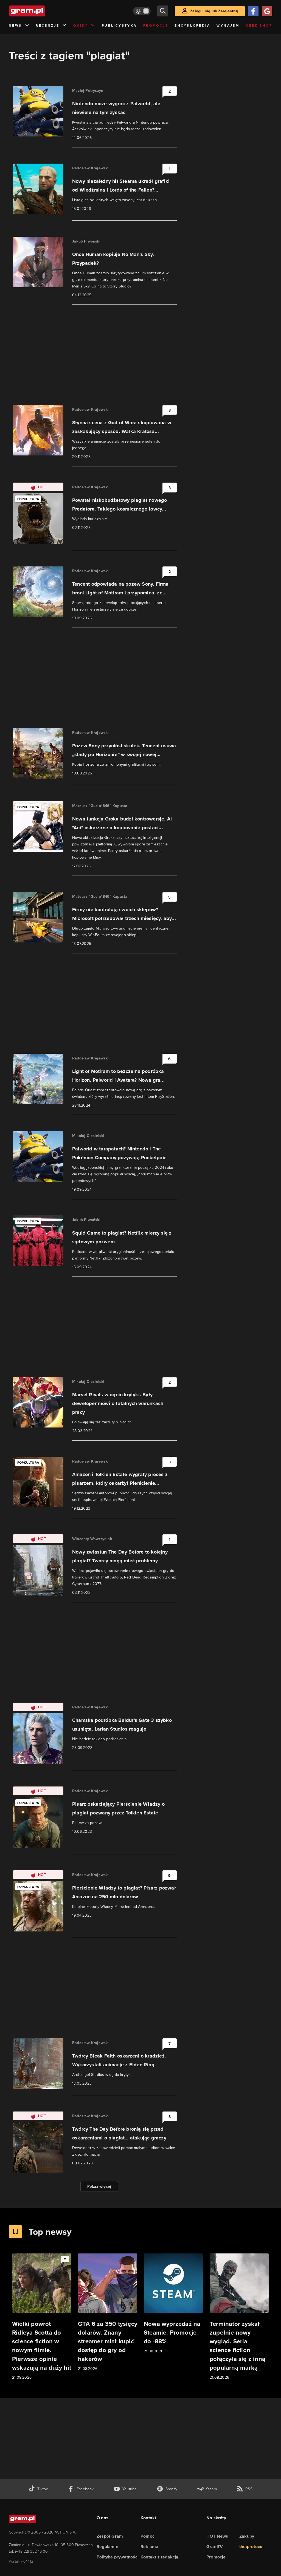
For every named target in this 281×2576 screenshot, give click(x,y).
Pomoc (147, 2536)
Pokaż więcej (99, 2186)
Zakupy (247, 2536)
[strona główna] (41, 11)
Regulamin (107, 2547)
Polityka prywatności (118, 2557)
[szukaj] (163, 11)
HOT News (217, 2536)
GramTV (215, 2547)
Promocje (156, 25)
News (15, 25)
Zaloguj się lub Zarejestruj (214, 11)
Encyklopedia (192, 25)
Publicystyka (119, 25)
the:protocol (251, 2547)
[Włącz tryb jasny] (142, 11)
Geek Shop (259, 25)
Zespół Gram (110, 2536)
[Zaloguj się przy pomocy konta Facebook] (253, 11)
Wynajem (228, 25)
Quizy (81, 25)
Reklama (149, 2547)
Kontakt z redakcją (160, 2557)
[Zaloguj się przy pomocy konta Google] (267, 11)
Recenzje (47, 25)
